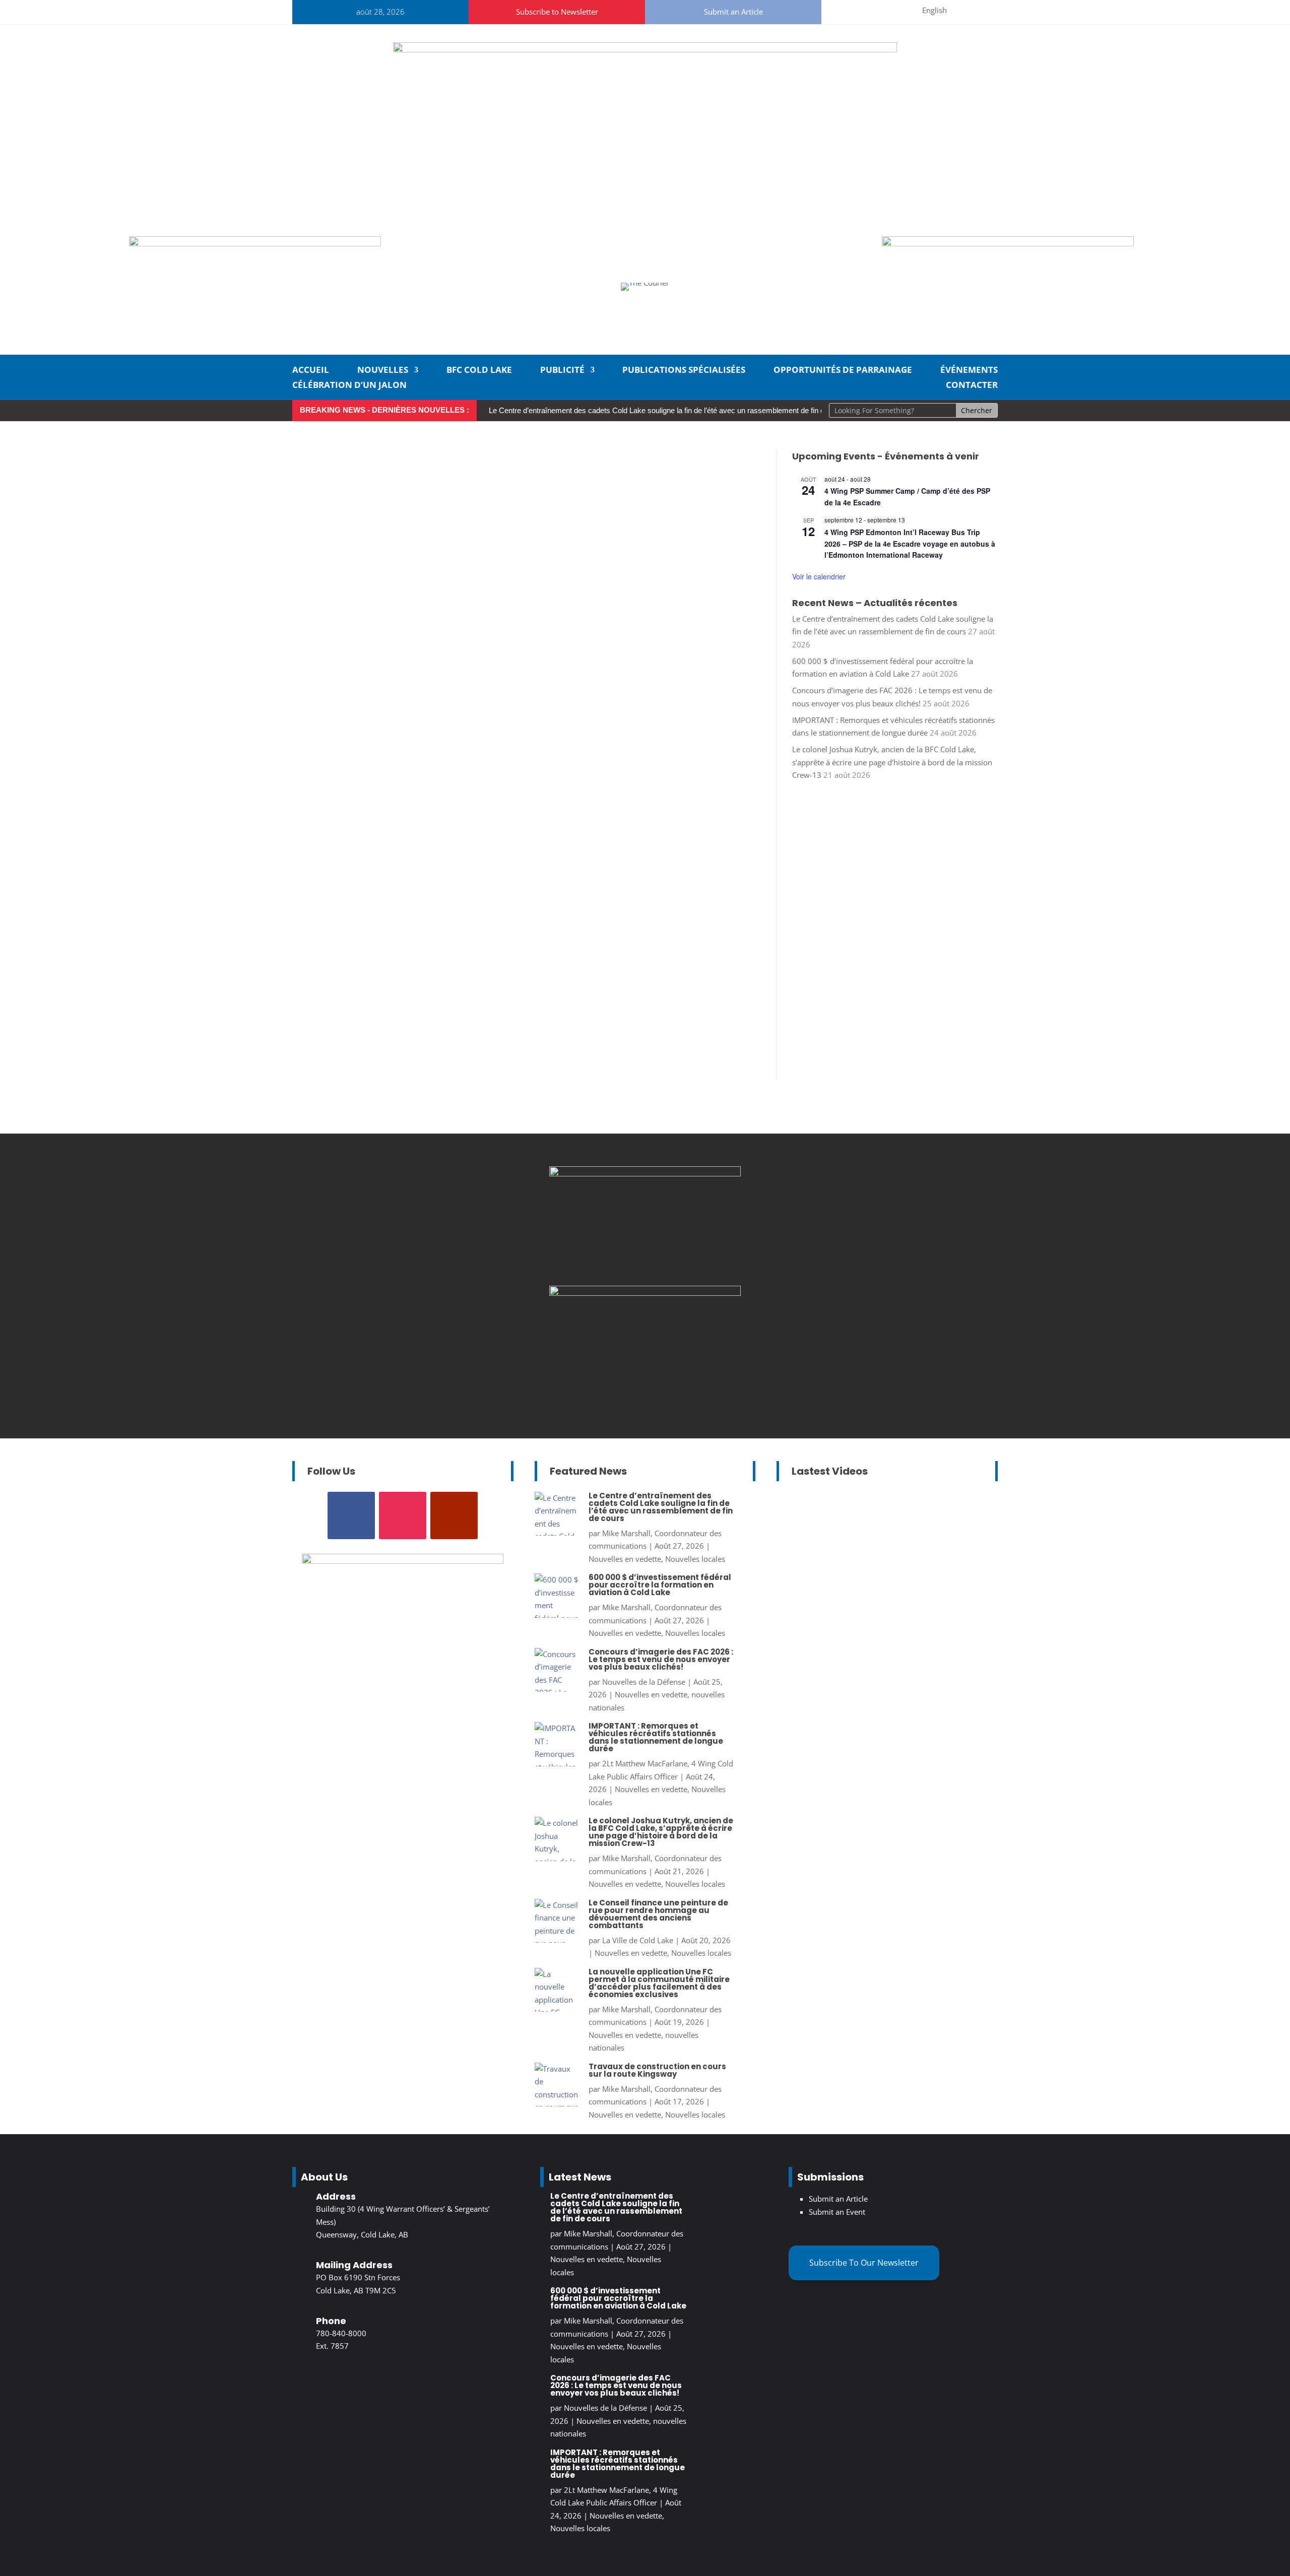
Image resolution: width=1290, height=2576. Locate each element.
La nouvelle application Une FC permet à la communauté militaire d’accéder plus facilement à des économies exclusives (659, 1983)
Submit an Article (733, 12)
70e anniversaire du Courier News (903, 1585)
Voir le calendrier (819, 576)
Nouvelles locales (695, 1559)
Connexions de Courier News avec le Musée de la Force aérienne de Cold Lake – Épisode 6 (876, 1547)
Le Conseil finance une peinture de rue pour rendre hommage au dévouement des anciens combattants (658, 1914)
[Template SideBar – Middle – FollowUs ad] (645, 1173)
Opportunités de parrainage (843, 371)
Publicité (562, 371)
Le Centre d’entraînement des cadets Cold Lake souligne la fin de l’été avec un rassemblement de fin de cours (669, 410)
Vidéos (826, 1611)
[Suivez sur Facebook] (851, 10)
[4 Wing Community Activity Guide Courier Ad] (255, 243)
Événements (969, 371)
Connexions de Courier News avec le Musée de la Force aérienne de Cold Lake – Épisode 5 (876, 1716)
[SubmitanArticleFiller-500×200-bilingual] (1008, 243)
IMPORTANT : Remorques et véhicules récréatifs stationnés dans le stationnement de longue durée (656, 1737)
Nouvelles (383, 371)
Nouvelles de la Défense (644, 1682)
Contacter (972, 386)
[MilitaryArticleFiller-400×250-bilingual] (645, 1293)
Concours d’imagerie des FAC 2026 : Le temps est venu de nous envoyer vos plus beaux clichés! (661, 1659)
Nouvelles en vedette (625, 1559)
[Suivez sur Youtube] (899, 10)
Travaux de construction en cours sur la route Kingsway (657, 2070)
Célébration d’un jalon (349, 386)
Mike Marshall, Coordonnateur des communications (890, 1572)
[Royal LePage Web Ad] (645, 49)
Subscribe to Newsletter (557, 12)
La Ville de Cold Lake (638, 1940)
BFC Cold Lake (479, 371)
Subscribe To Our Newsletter (864, 2263)
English (934, 10)
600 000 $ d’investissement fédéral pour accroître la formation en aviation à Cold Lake (660, 1585)
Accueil (311, 371)
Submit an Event (837, 2212)
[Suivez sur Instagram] (875, 10)
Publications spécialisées (684, 371)
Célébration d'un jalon (825, 1598)
